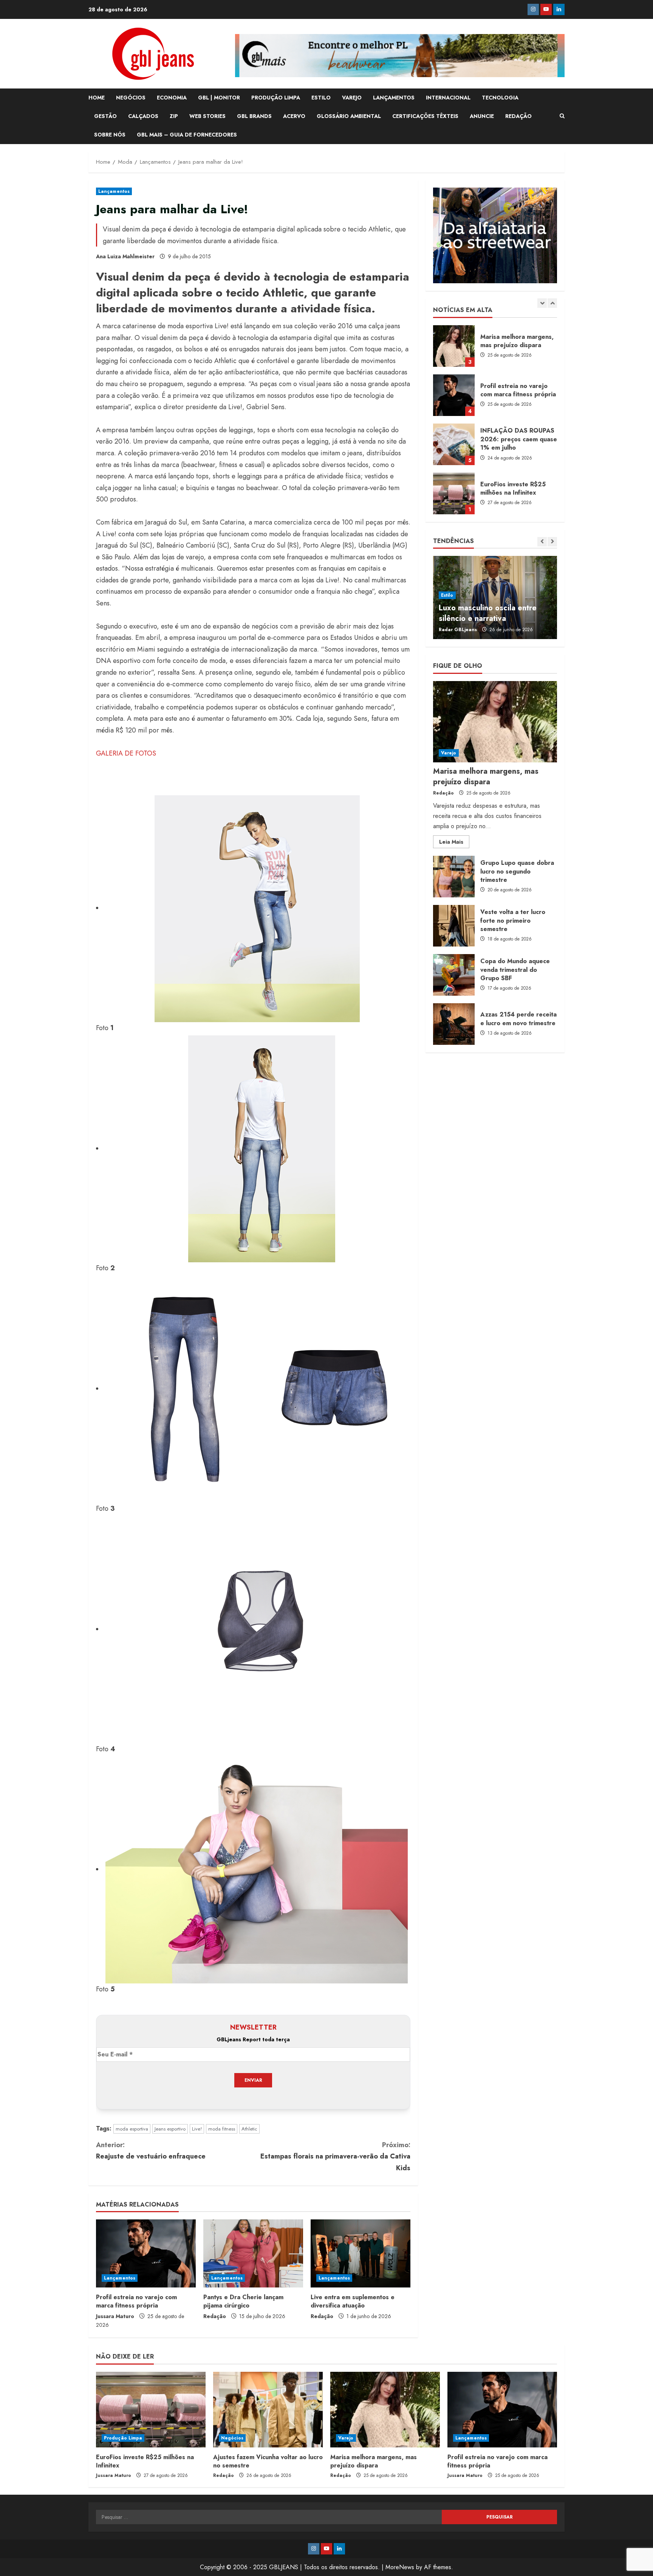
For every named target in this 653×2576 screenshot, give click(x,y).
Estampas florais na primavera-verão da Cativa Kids (335, 2156)
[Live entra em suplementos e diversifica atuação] (361, 2253)
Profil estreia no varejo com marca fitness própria (136, 2301)
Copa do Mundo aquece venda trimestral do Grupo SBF (454, 975)
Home (97, 98)
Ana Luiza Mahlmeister (125, 256)
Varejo (449, 753)
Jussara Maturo (115, 2316)
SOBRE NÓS (110, 135)
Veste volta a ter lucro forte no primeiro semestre (454, 926)
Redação (215, 2316)
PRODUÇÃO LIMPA (276, 98)
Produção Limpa (123, 2438)
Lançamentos (114, 191)
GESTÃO (105, 116)
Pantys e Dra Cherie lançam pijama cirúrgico (243, 2301)
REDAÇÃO (518, 116)
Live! (197, 2129)
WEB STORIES (207, 116)
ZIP (174, 116)
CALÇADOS (143, 116)
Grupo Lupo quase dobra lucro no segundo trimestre (454, 877)
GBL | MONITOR (219, 98)
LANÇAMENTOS (394, 98)
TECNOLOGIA (500, 98)
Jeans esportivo (170, 2129)
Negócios (232, 2438)
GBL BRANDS (254, 116)
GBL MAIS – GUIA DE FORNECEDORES (187, 135)
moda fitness (222, 2129)
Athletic (249, 2129)
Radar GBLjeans (458, 630)
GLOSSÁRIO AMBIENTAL (349, 116)
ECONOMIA (172, 98)
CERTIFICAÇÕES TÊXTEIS (425, 116)
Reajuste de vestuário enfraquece (151, 2151)
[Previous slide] (542, 303)
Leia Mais (454, 843)
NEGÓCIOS (131, 98)
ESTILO (321, 98)
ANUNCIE (482, 116)
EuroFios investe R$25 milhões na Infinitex (454, 444)
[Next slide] (552, 303)
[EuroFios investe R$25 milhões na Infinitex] (151, 2410)
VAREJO (352, 98)
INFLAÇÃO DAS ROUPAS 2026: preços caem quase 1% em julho (454, 395)
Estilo (447, 595)
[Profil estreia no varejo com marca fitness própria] (146, 2253)
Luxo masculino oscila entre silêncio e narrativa (488, 613)
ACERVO (294, 116)
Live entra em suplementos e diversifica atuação (353, 2301)
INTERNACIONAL (448, 98)
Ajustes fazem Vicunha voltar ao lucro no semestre (454, 493)
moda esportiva (132, 2129)
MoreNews (400, 2567)
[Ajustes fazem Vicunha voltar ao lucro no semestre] (268, 2410)
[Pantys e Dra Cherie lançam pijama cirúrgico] (253, 2253)
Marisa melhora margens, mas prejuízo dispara (486, 777)
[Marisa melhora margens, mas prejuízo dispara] (495, 722)
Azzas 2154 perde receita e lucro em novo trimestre (454, 1024)
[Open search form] (562, 116)
